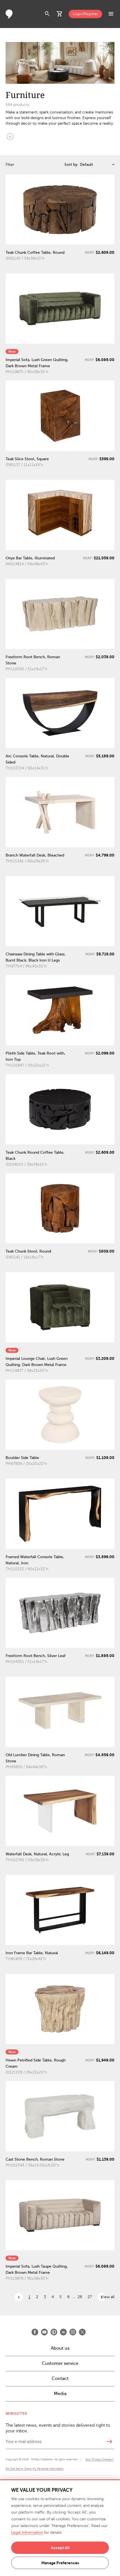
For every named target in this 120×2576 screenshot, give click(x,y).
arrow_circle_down (10, 136)
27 (90, 2297)
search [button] (47, 14)
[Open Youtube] (44, 2332)
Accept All (60, 2548)
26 (80, 2297)
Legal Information (27, 2532)
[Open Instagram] (73, 2332)
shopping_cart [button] (60, 14)
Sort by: (71, 165)
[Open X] (82, 2332)
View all (108, 2297)
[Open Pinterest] (54, 2332)
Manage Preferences (60, 2563)
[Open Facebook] (35, 2332)
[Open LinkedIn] (63, 2332)
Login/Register (85, 14)
